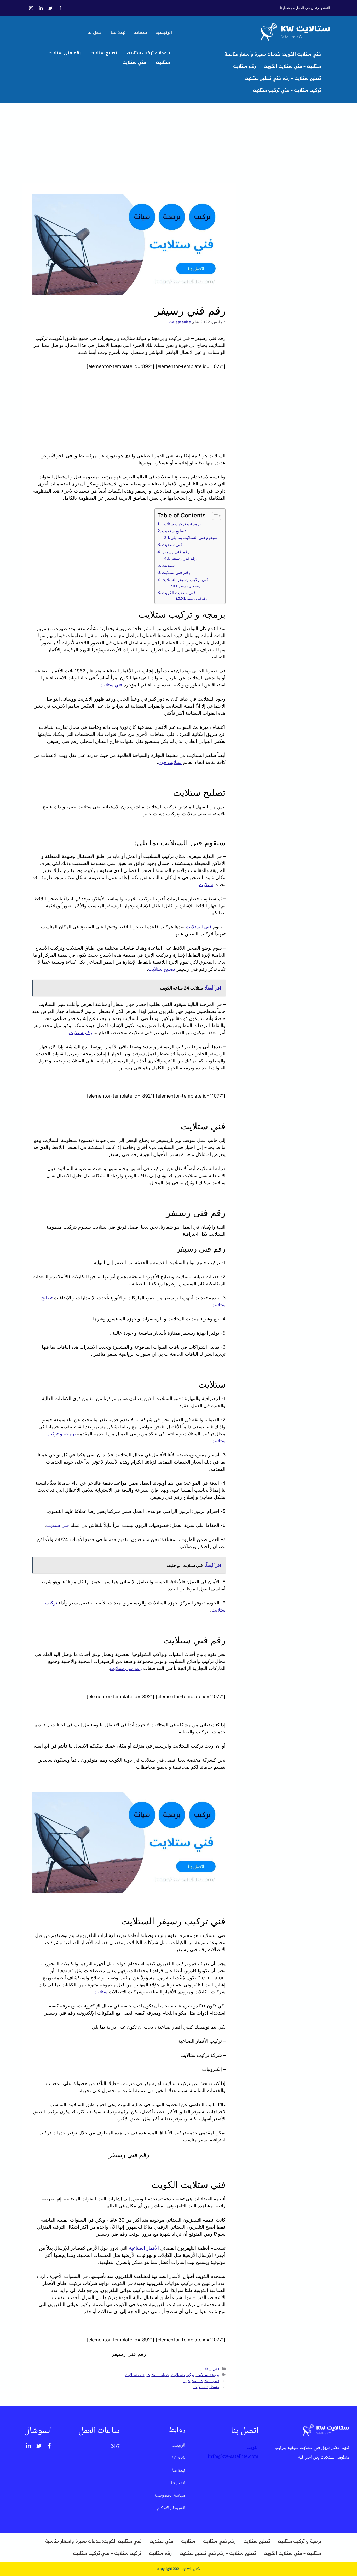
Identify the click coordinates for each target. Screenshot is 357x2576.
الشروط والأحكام (171, 2508)
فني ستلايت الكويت (179, 593)
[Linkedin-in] (28, 2446)
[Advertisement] (129, 145)
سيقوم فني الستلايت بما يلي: (195, 538)
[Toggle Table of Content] (214, 516)
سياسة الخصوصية (170, 2496)
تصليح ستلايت (104, 53)
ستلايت (163, 62)
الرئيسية (164, 32)
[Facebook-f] (49, 2446)
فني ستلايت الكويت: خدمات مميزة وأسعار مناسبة (273, 54)
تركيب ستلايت (183, 2375)
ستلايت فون (170, 762)
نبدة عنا (118, 32)
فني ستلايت (134, 62)
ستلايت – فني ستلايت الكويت (292, 66)
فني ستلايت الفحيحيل (201, 2381)
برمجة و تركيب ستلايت (148, 53)
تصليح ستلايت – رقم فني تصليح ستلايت (283, 78)
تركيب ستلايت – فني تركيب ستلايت (287, 90)
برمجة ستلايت (208, 2375)
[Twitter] (39, 2446)
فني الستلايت (199, 927)
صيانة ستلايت (158, 2375)
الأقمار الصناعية (144, 2248)
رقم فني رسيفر (176, 552)
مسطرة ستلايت (206, 2387)
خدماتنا (140, 32)
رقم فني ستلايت (65, 53)
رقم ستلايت (244, 66)
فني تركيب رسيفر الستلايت (185, 579)
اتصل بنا (95, 32)
